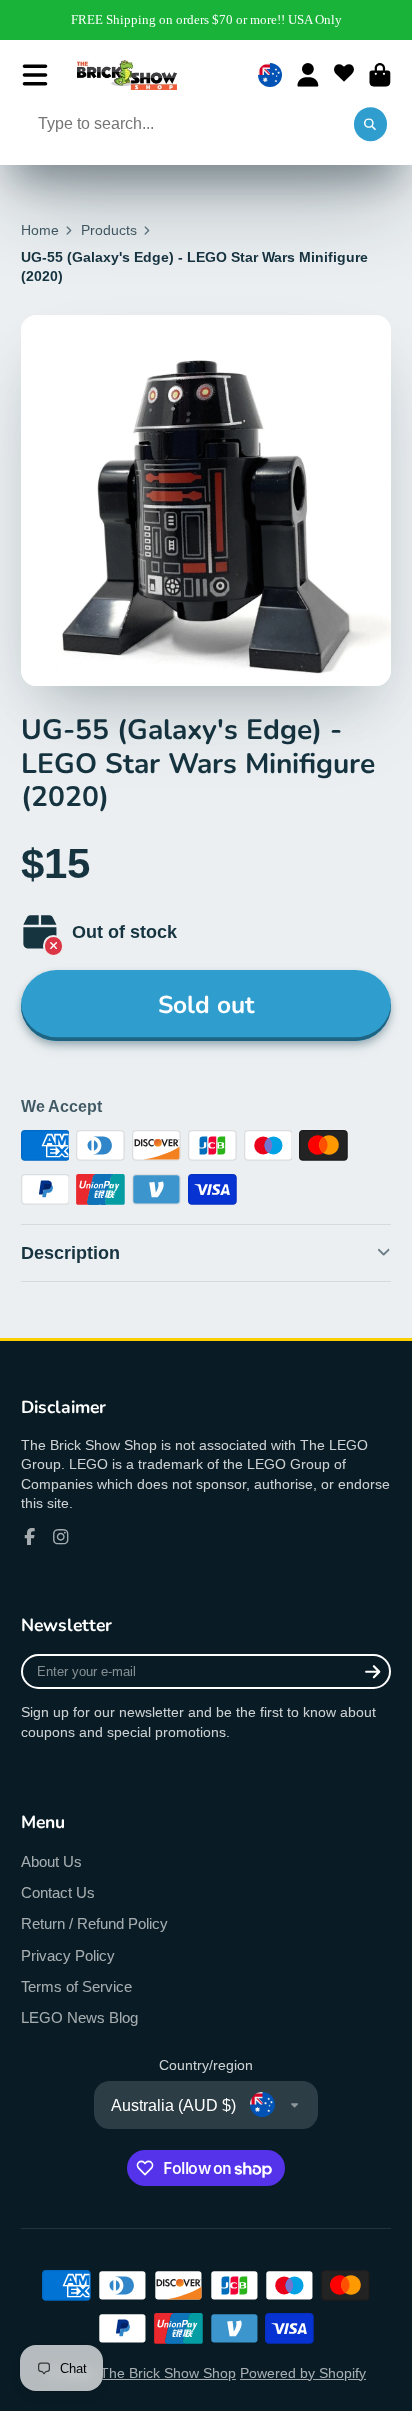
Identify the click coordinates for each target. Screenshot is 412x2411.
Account (308, 75)
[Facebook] (30, 1537)
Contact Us (58, 1892)
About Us (51, 1861)
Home (40, 230)
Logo (127, 75)
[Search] (371, 125)
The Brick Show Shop (168, 2373)
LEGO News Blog (79, 2017)
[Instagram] (61, 1537)
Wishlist (344, 75)
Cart (380, 75)
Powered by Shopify (303, 2373)
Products (109, 230)
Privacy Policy (68, 1955)
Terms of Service (76, 1986)
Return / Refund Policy (94, 1923)
